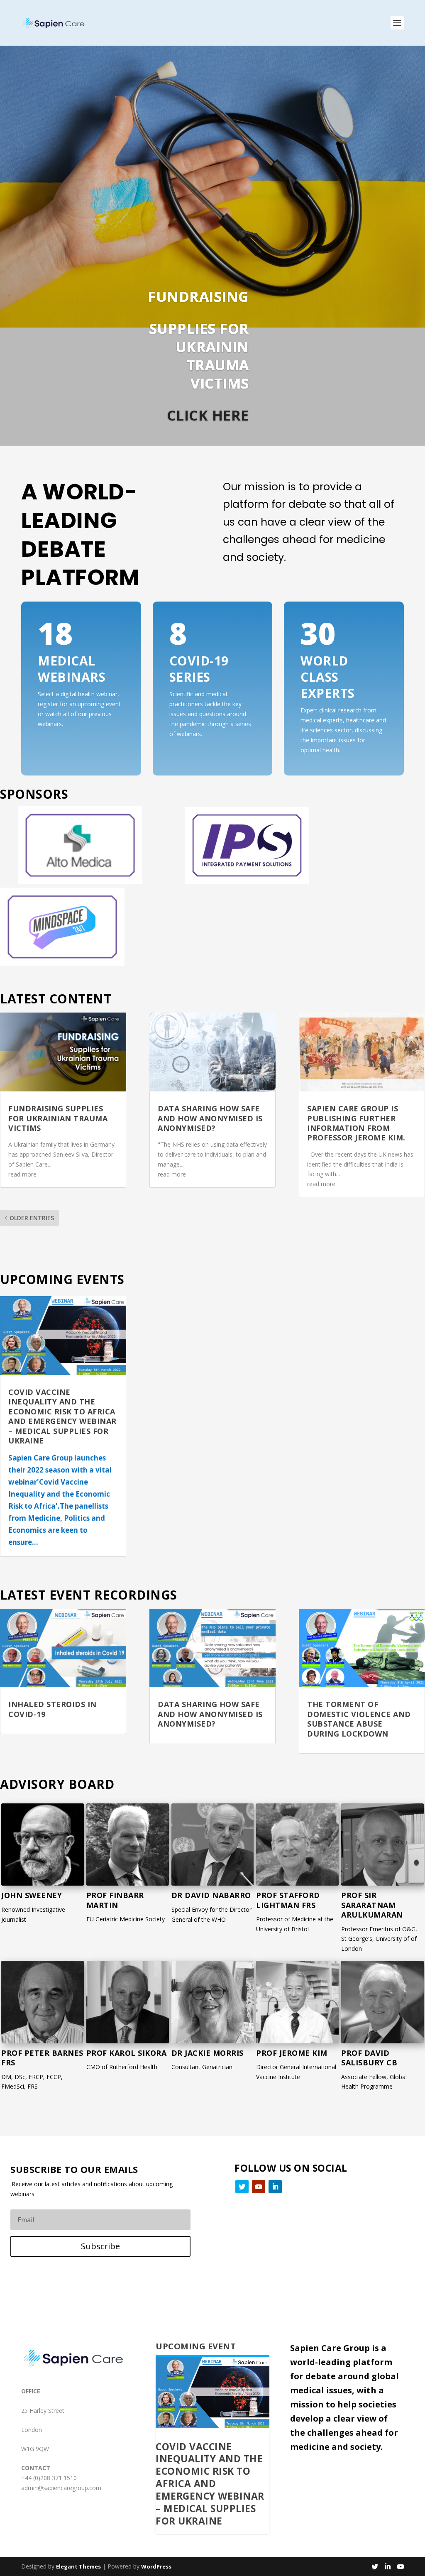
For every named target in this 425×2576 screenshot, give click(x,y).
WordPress (156, 2566)
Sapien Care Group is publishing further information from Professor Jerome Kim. (356, 1123)
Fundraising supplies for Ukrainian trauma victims (58, 1118)
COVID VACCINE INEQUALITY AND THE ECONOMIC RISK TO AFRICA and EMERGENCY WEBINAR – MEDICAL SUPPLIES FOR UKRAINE (62, 1416)
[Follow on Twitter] (242, 2187)
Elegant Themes (78, 2566)
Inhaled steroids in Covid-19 (53, 1709)
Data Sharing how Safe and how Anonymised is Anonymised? (210, 1118)
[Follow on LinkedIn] (275, 2187)
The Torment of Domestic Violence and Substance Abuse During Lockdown (359, 1719)
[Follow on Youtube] (259, 2187)
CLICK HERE (208, 415)
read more (22, 1174)
